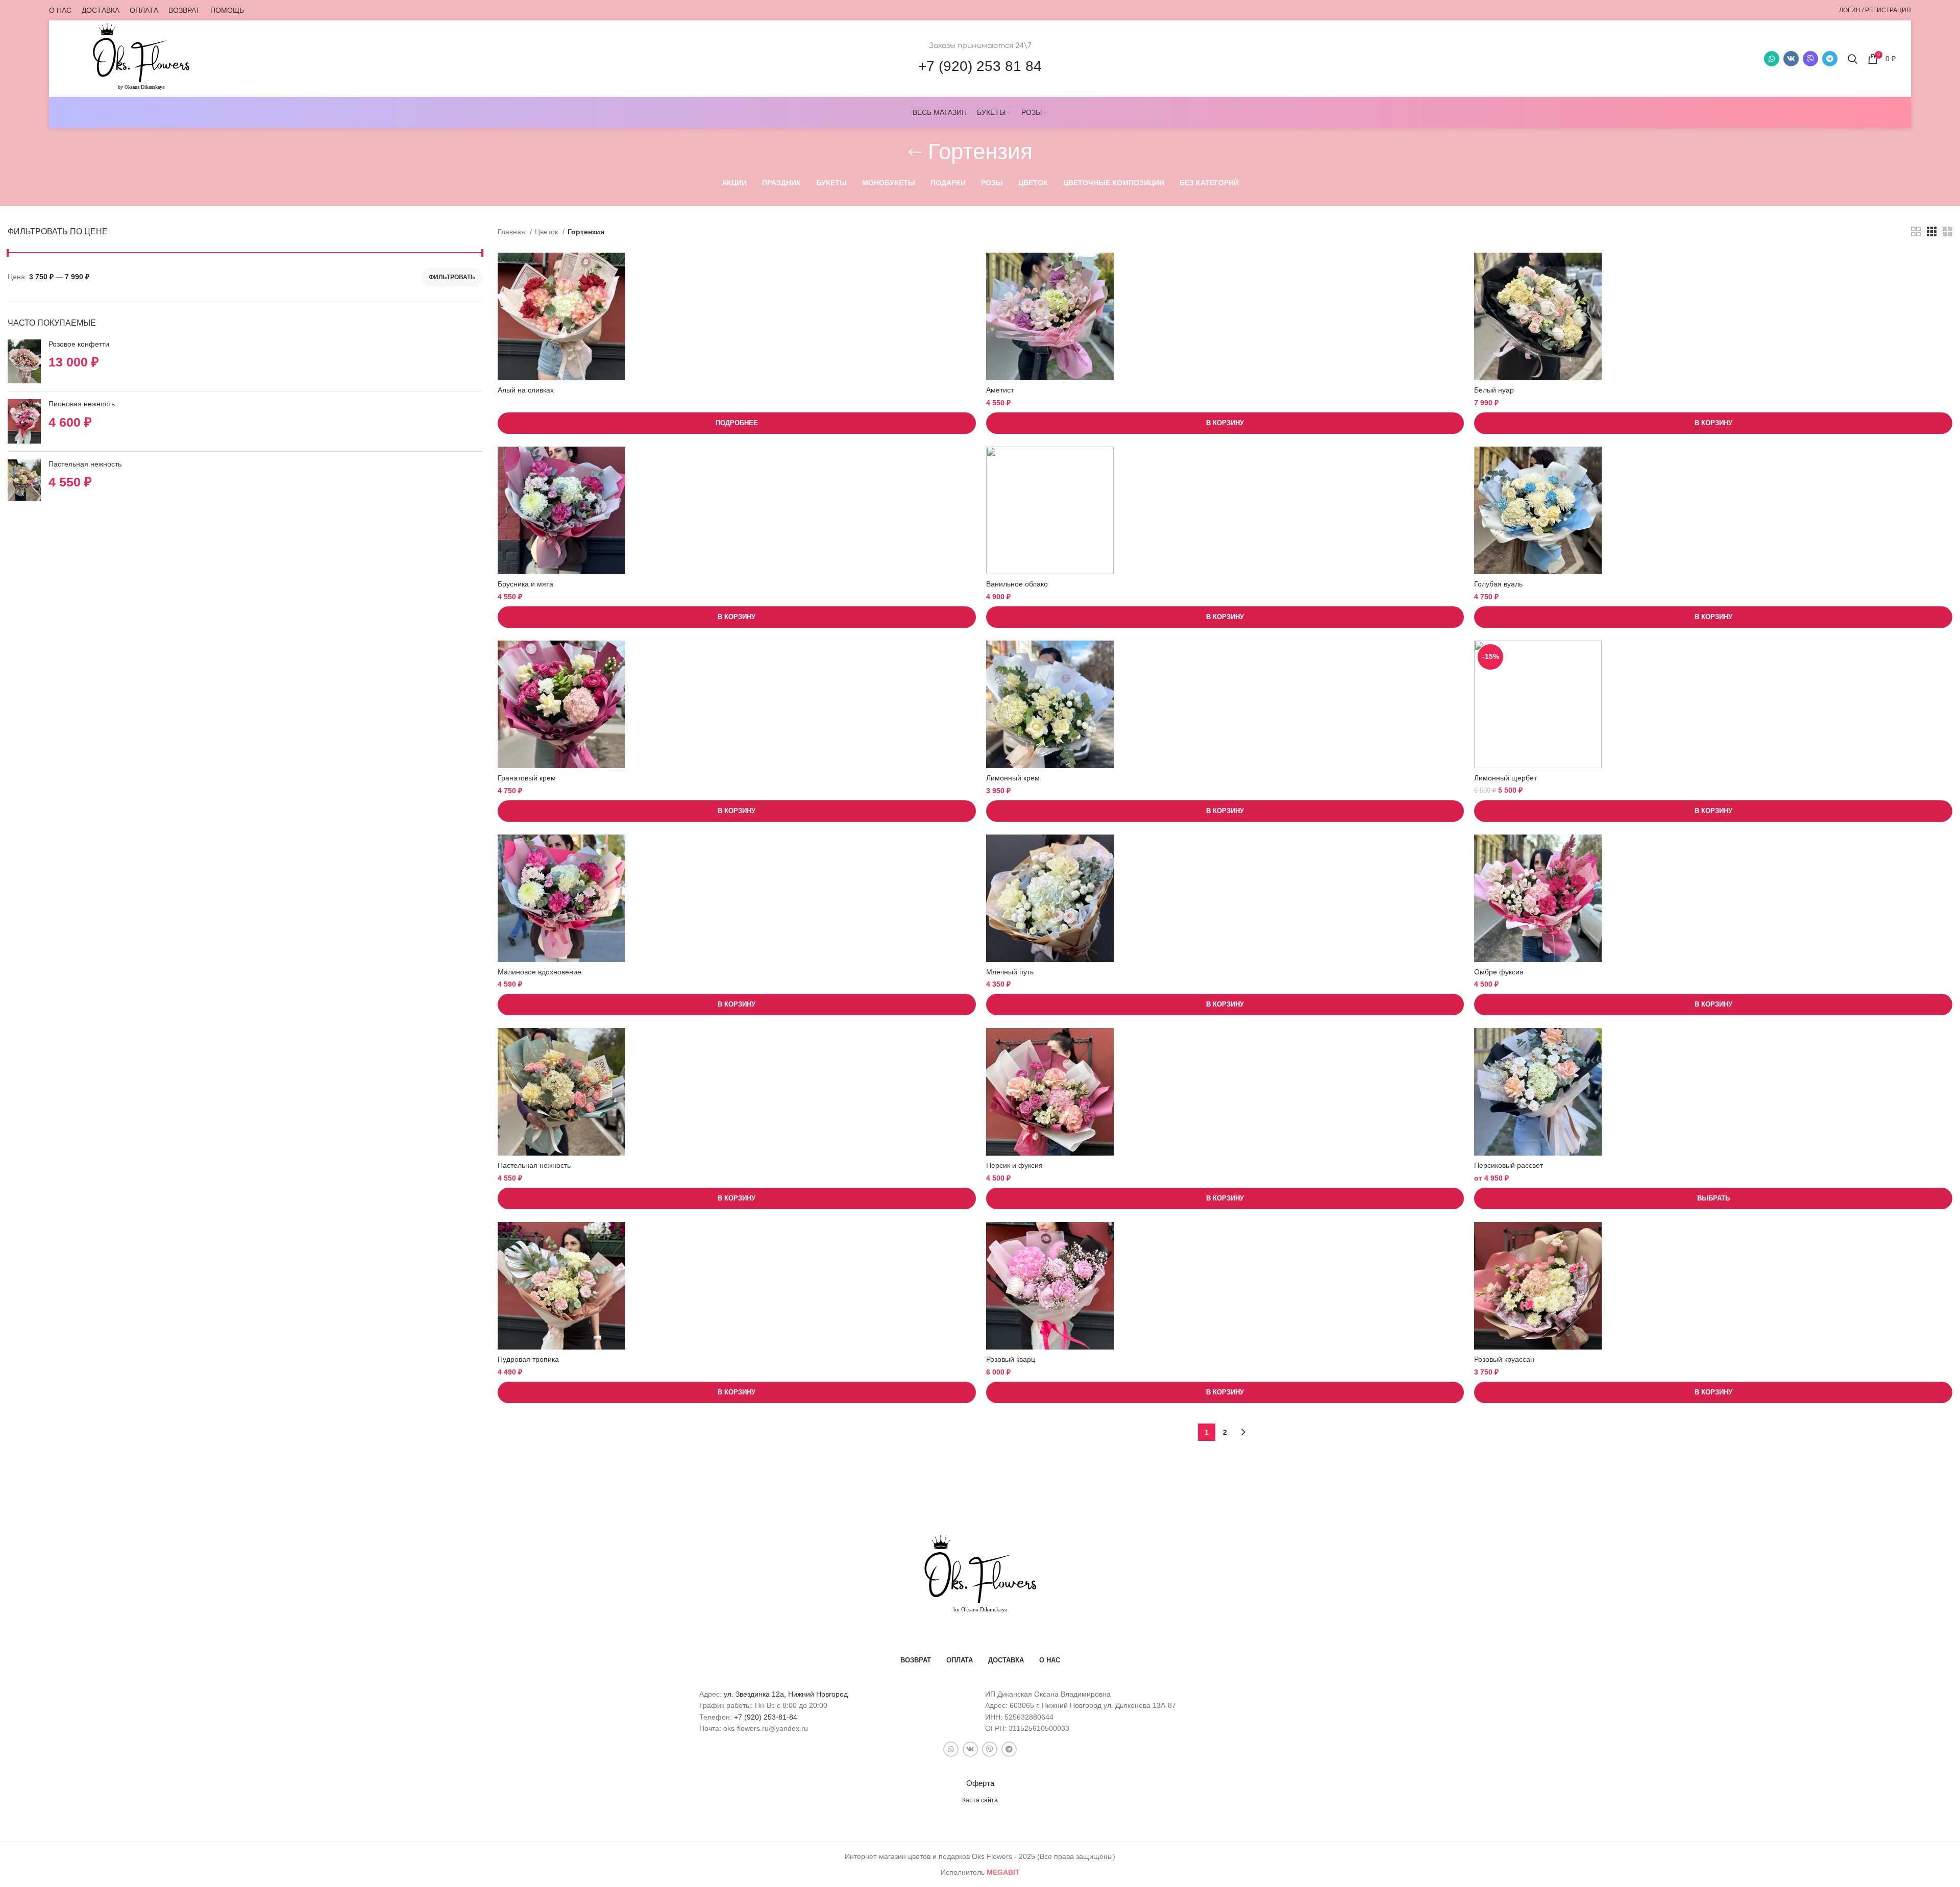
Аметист (1000, 390)
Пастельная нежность (85, 464)
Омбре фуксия (1499, 972)
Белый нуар (1494, 390)
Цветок (547, 232)
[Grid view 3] (1932, 231)
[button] (1225, 423)
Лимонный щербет (1505, 778)
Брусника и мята (525, 584)
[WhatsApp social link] (1772, 59)
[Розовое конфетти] (24, 362)
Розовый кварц (1011, 1359)
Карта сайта (980, 1800)
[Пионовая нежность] (24, 421)
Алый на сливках (526, 390)
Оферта (980, 1783)
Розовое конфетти (79, 344)
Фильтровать (452, 277)
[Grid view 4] (1947, 231)
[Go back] (915, 152)
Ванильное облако (1017, 584)
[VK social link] (1791, 59)
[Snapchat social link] (1810, 59)
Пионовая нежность (82, 404)
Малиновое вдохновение (540, 972)
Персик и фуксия (1014, 1165)
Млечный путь (1010, 972)
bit (1003, 1872)
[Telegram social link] (1830, 59)
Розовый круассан (1504, 1359)
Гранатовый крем (527, 778)
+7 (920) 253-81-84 (766, 1717)
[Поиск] (1853, 59)
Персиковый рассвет (1509, 1165)
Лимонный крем (1013, 778)
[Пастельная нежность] (24, 480)
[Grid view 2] (1916, 231)
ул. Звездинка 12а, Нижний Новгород (786, 1694)
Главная (512, 232)
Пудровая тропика (528, 1359)
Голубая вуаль (1498, 584)
